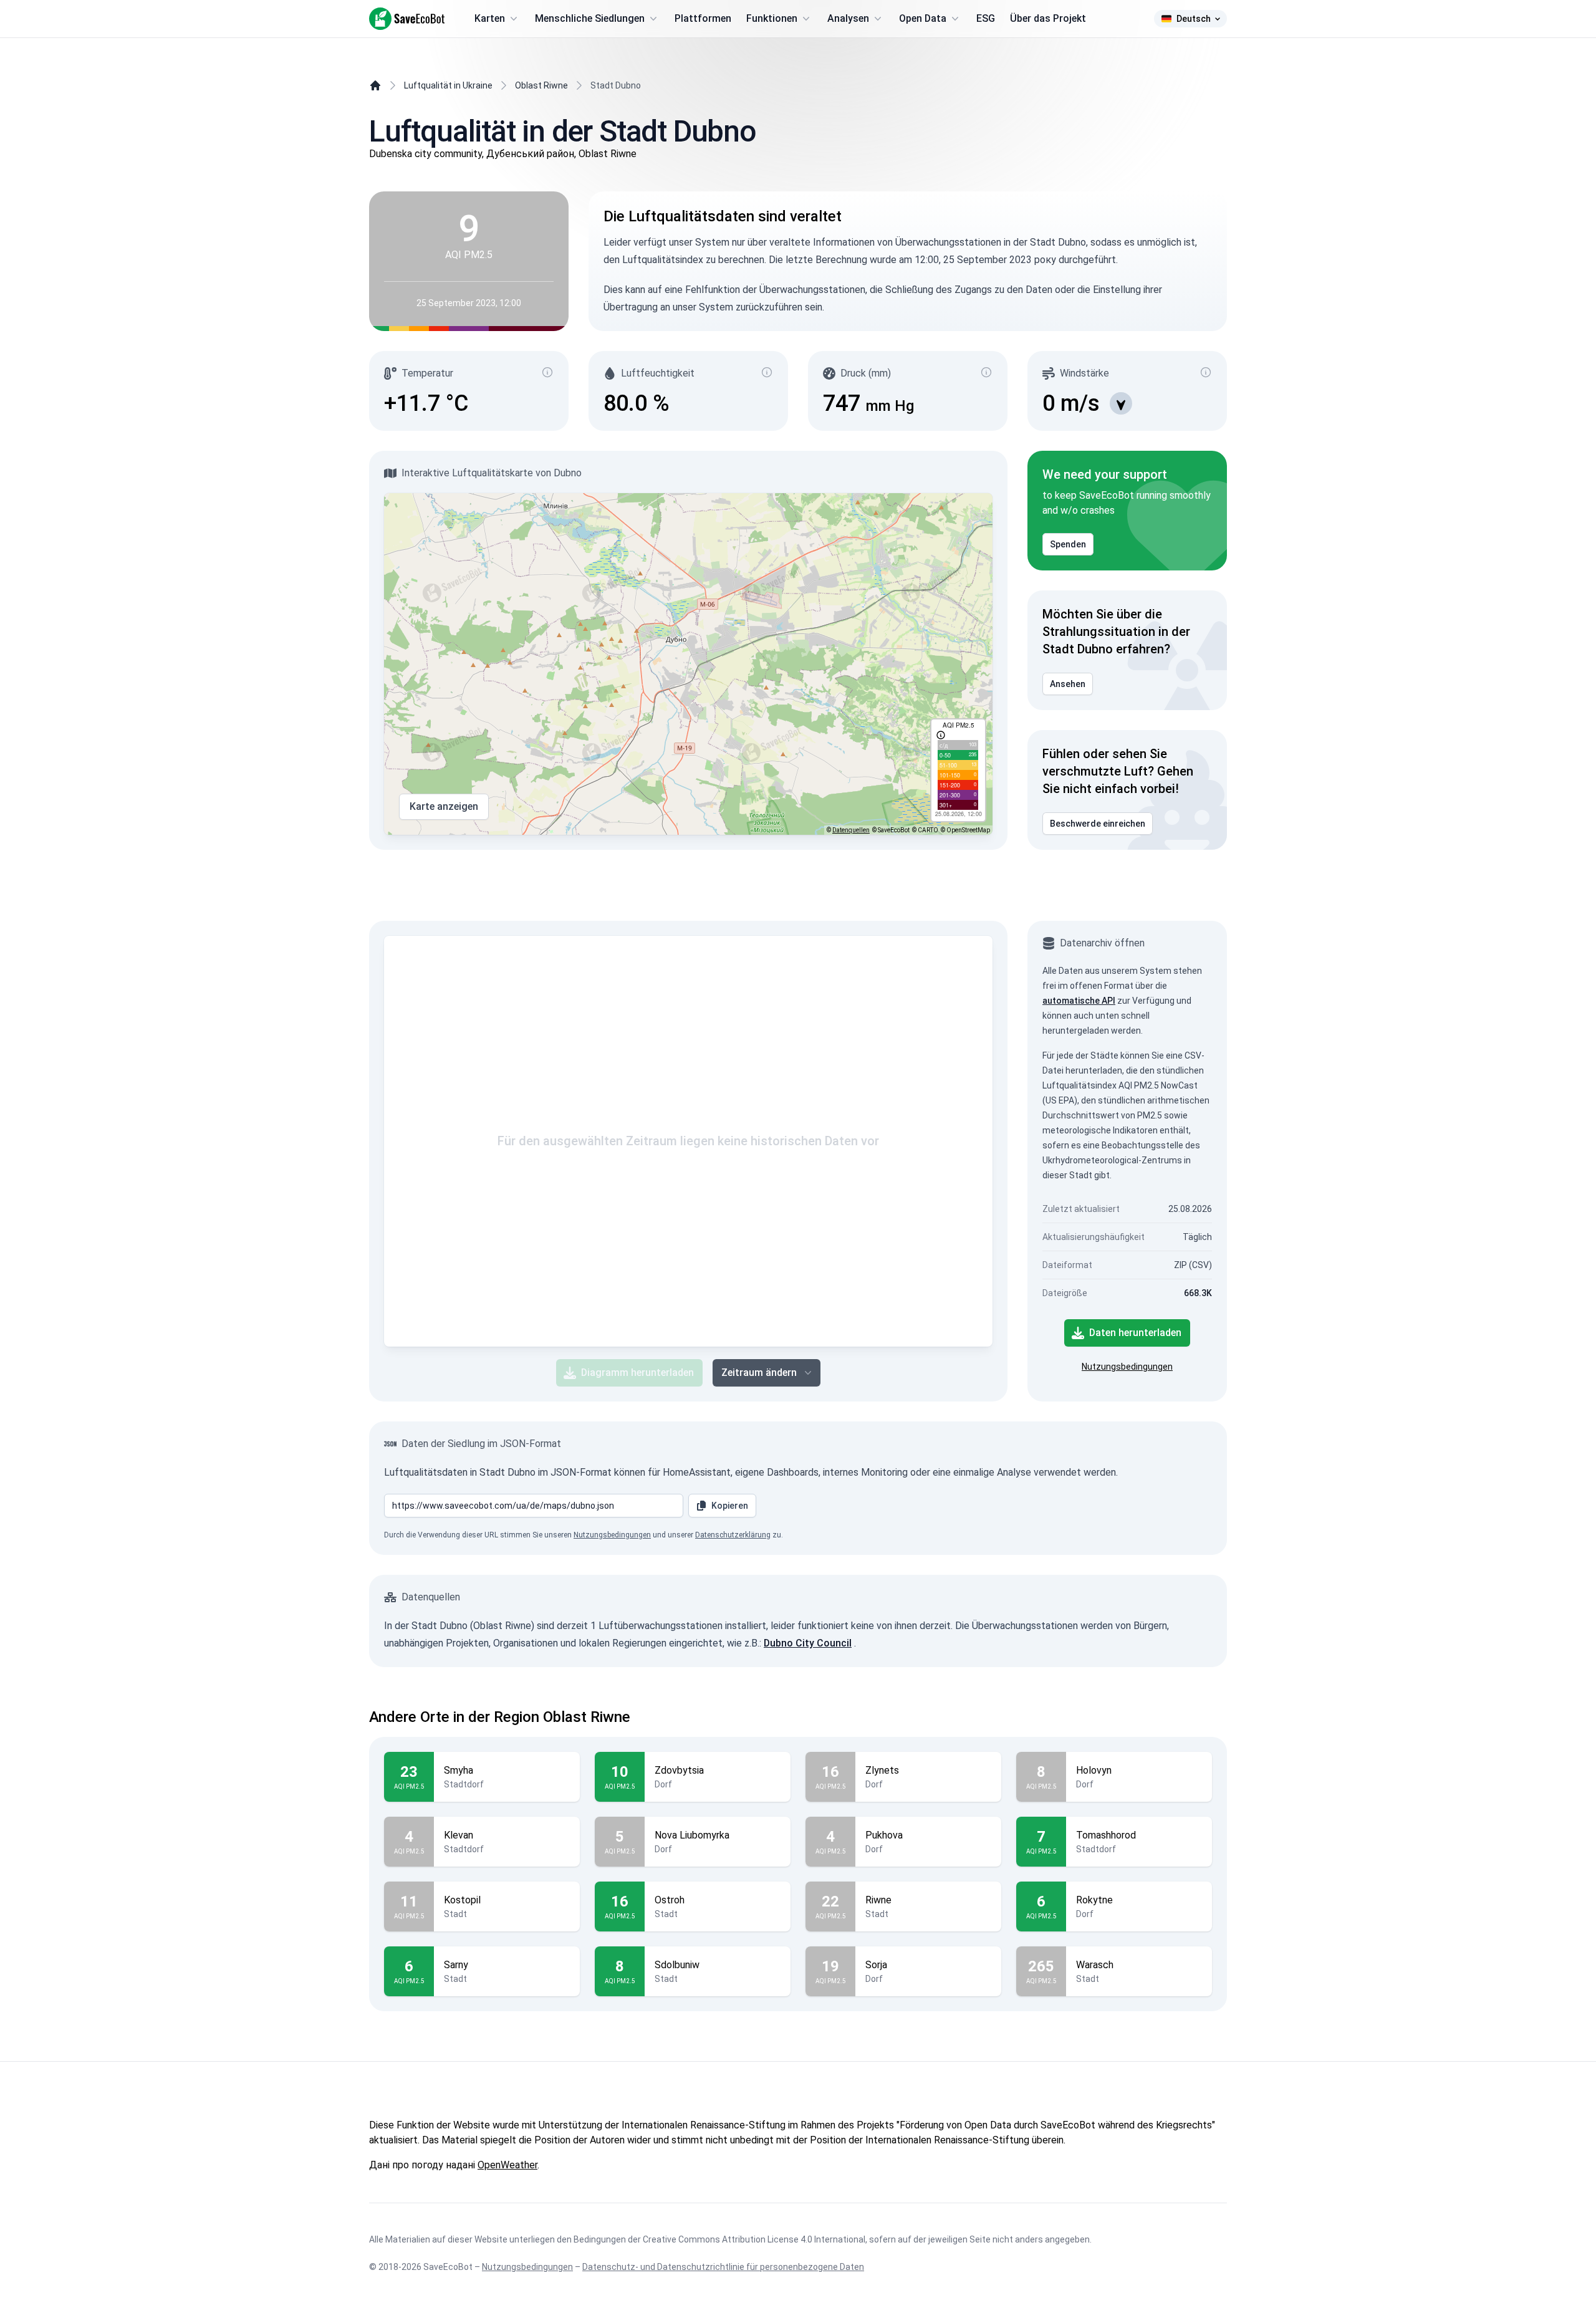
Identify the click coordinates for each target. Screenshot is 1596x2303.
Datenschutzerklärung (733, 1535)
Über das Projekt (1048, 18)
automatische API (1079, 1001)
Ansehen (1068, 684)
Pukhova (884, 1835)
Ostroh (670, 1900)
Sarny (456, 1965)
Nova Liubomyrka (692, 1835)
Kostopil (462, 1900)
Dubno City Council (808, 1643)
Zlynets (882, 1770)
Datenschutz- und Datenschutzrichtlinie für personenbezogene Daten (723, 2267)
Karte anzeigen (444, 806)
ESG (986, 18)
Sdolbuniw (677, 1965)
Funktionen (772, 18)
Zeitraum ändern (759, 1373)
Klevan (459, 1835)
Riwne (878, 1900)
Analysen (848, 18)
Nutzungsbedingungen (1127, 1367)
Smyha (459, 1770)
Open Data (923, 18)
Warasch (1095, 1965)
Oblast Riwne (541, 85)
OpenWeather (507, 2165)
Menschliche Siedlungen (590, 18)
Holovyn (1094, 1770)
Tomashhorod (1106, 1835)
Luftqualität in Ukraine (448, 85)
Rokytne (1094, 1900)
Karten (490, 18)
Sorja (876, 1965)
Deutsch (1194, 19)
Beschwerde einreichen (1098, 824)
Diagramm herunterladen (637, 1373)
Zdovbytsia (679, 1770)
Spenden (1068, 544)
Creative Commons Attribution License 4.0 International (754, 2239)
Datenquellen (851, 830)
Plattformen (703, 18)
